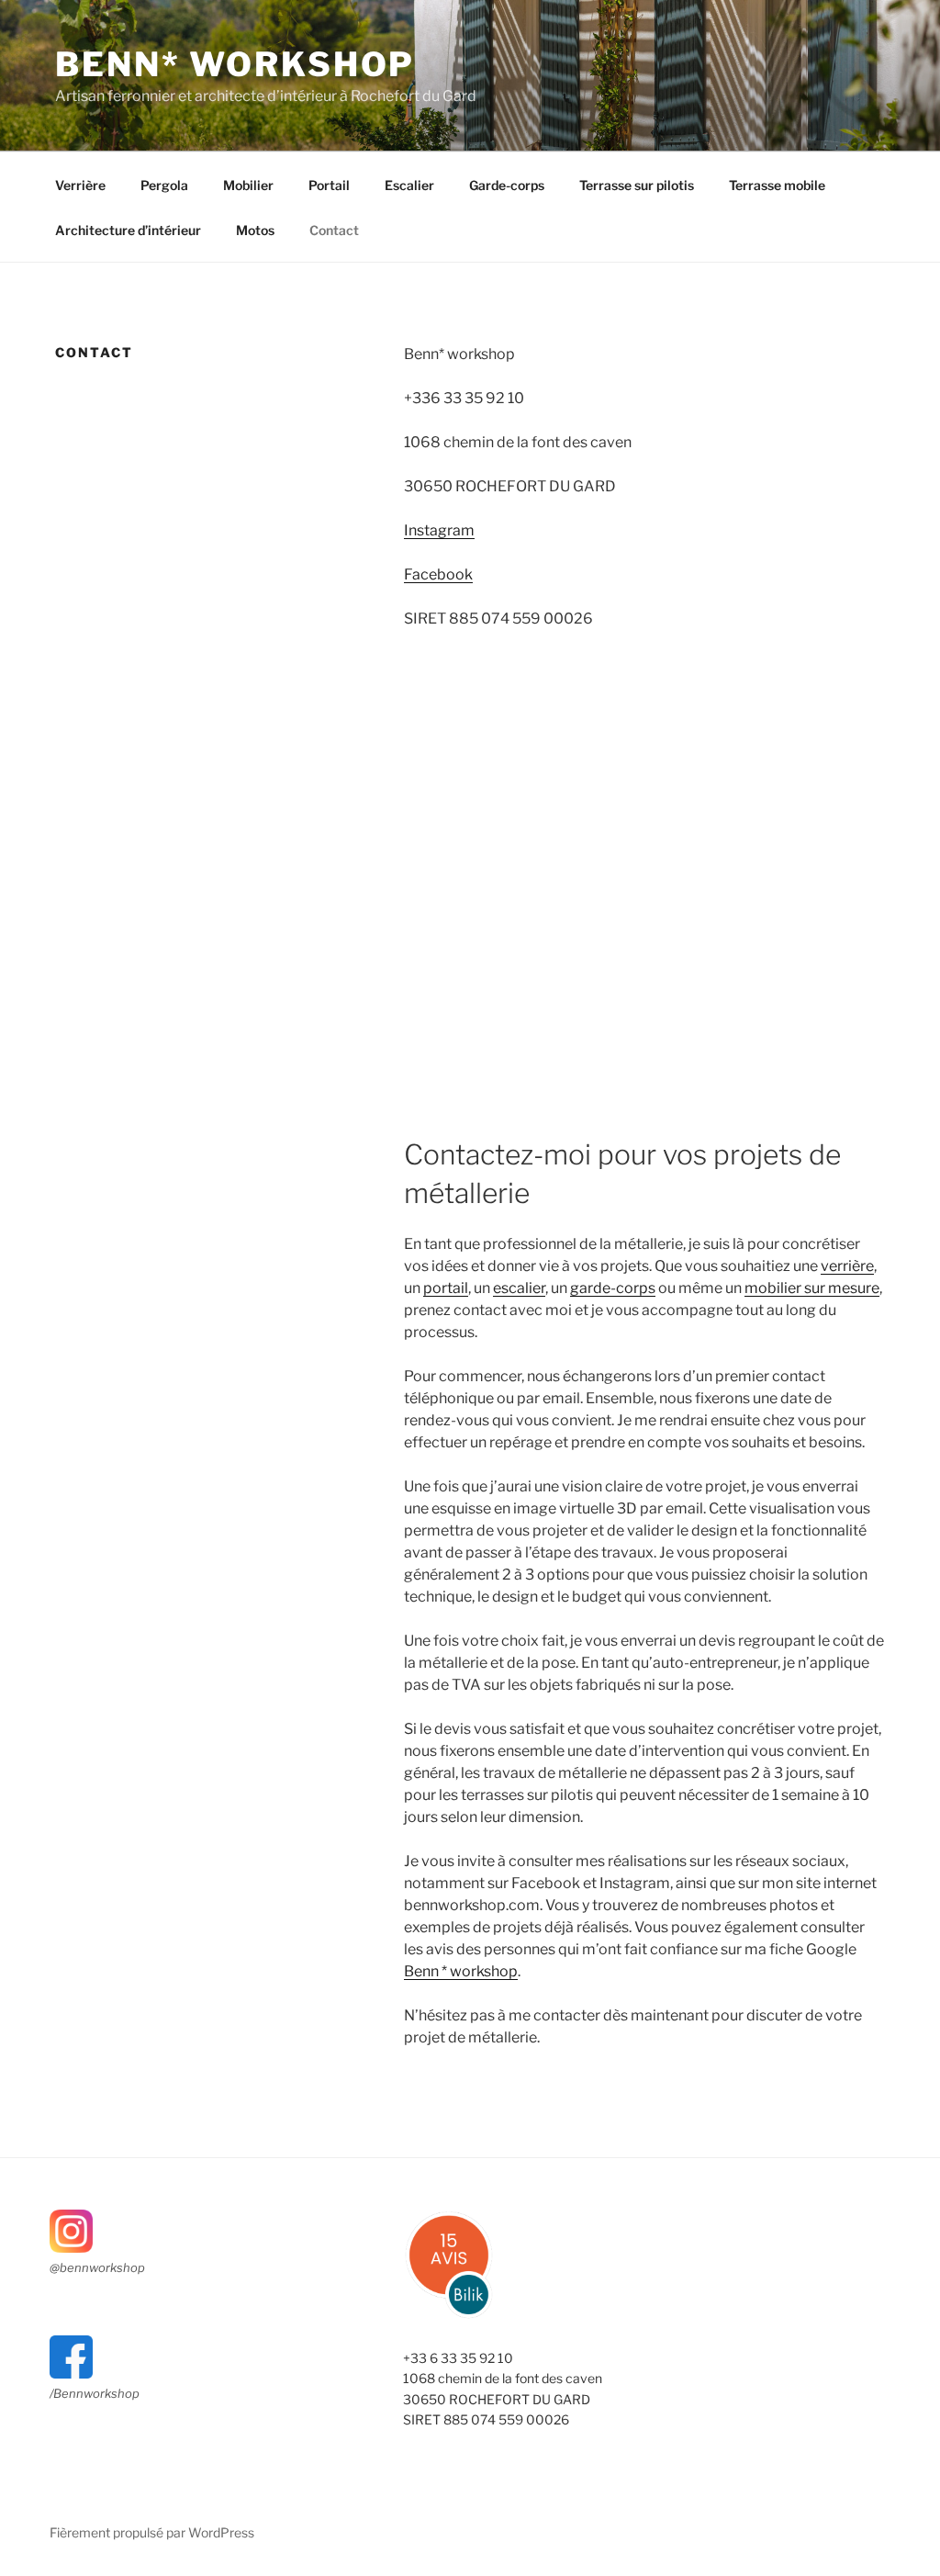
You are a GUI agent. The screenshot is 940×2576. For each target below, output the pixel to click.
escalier (519, 1288)
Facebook (438, 574)
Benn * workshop (461, 1971)
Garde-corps (507, 185)
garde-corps (613, 1288)
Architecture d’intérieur (128, 230)
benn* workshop (235, 64)
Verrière (80, 185)
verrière (847, 1266)
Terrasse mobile (777, 185)
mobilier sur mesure (812, 1288)
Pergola (164, 185)
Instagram (439, 530)
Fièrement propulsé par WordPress (152, 2532)
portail (446, 1288)
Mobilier (248, 185)
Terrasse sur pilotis (637, 185)
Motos (255, 230)
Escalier (409, 185)
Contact (334, 230)
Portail (329, 185)
